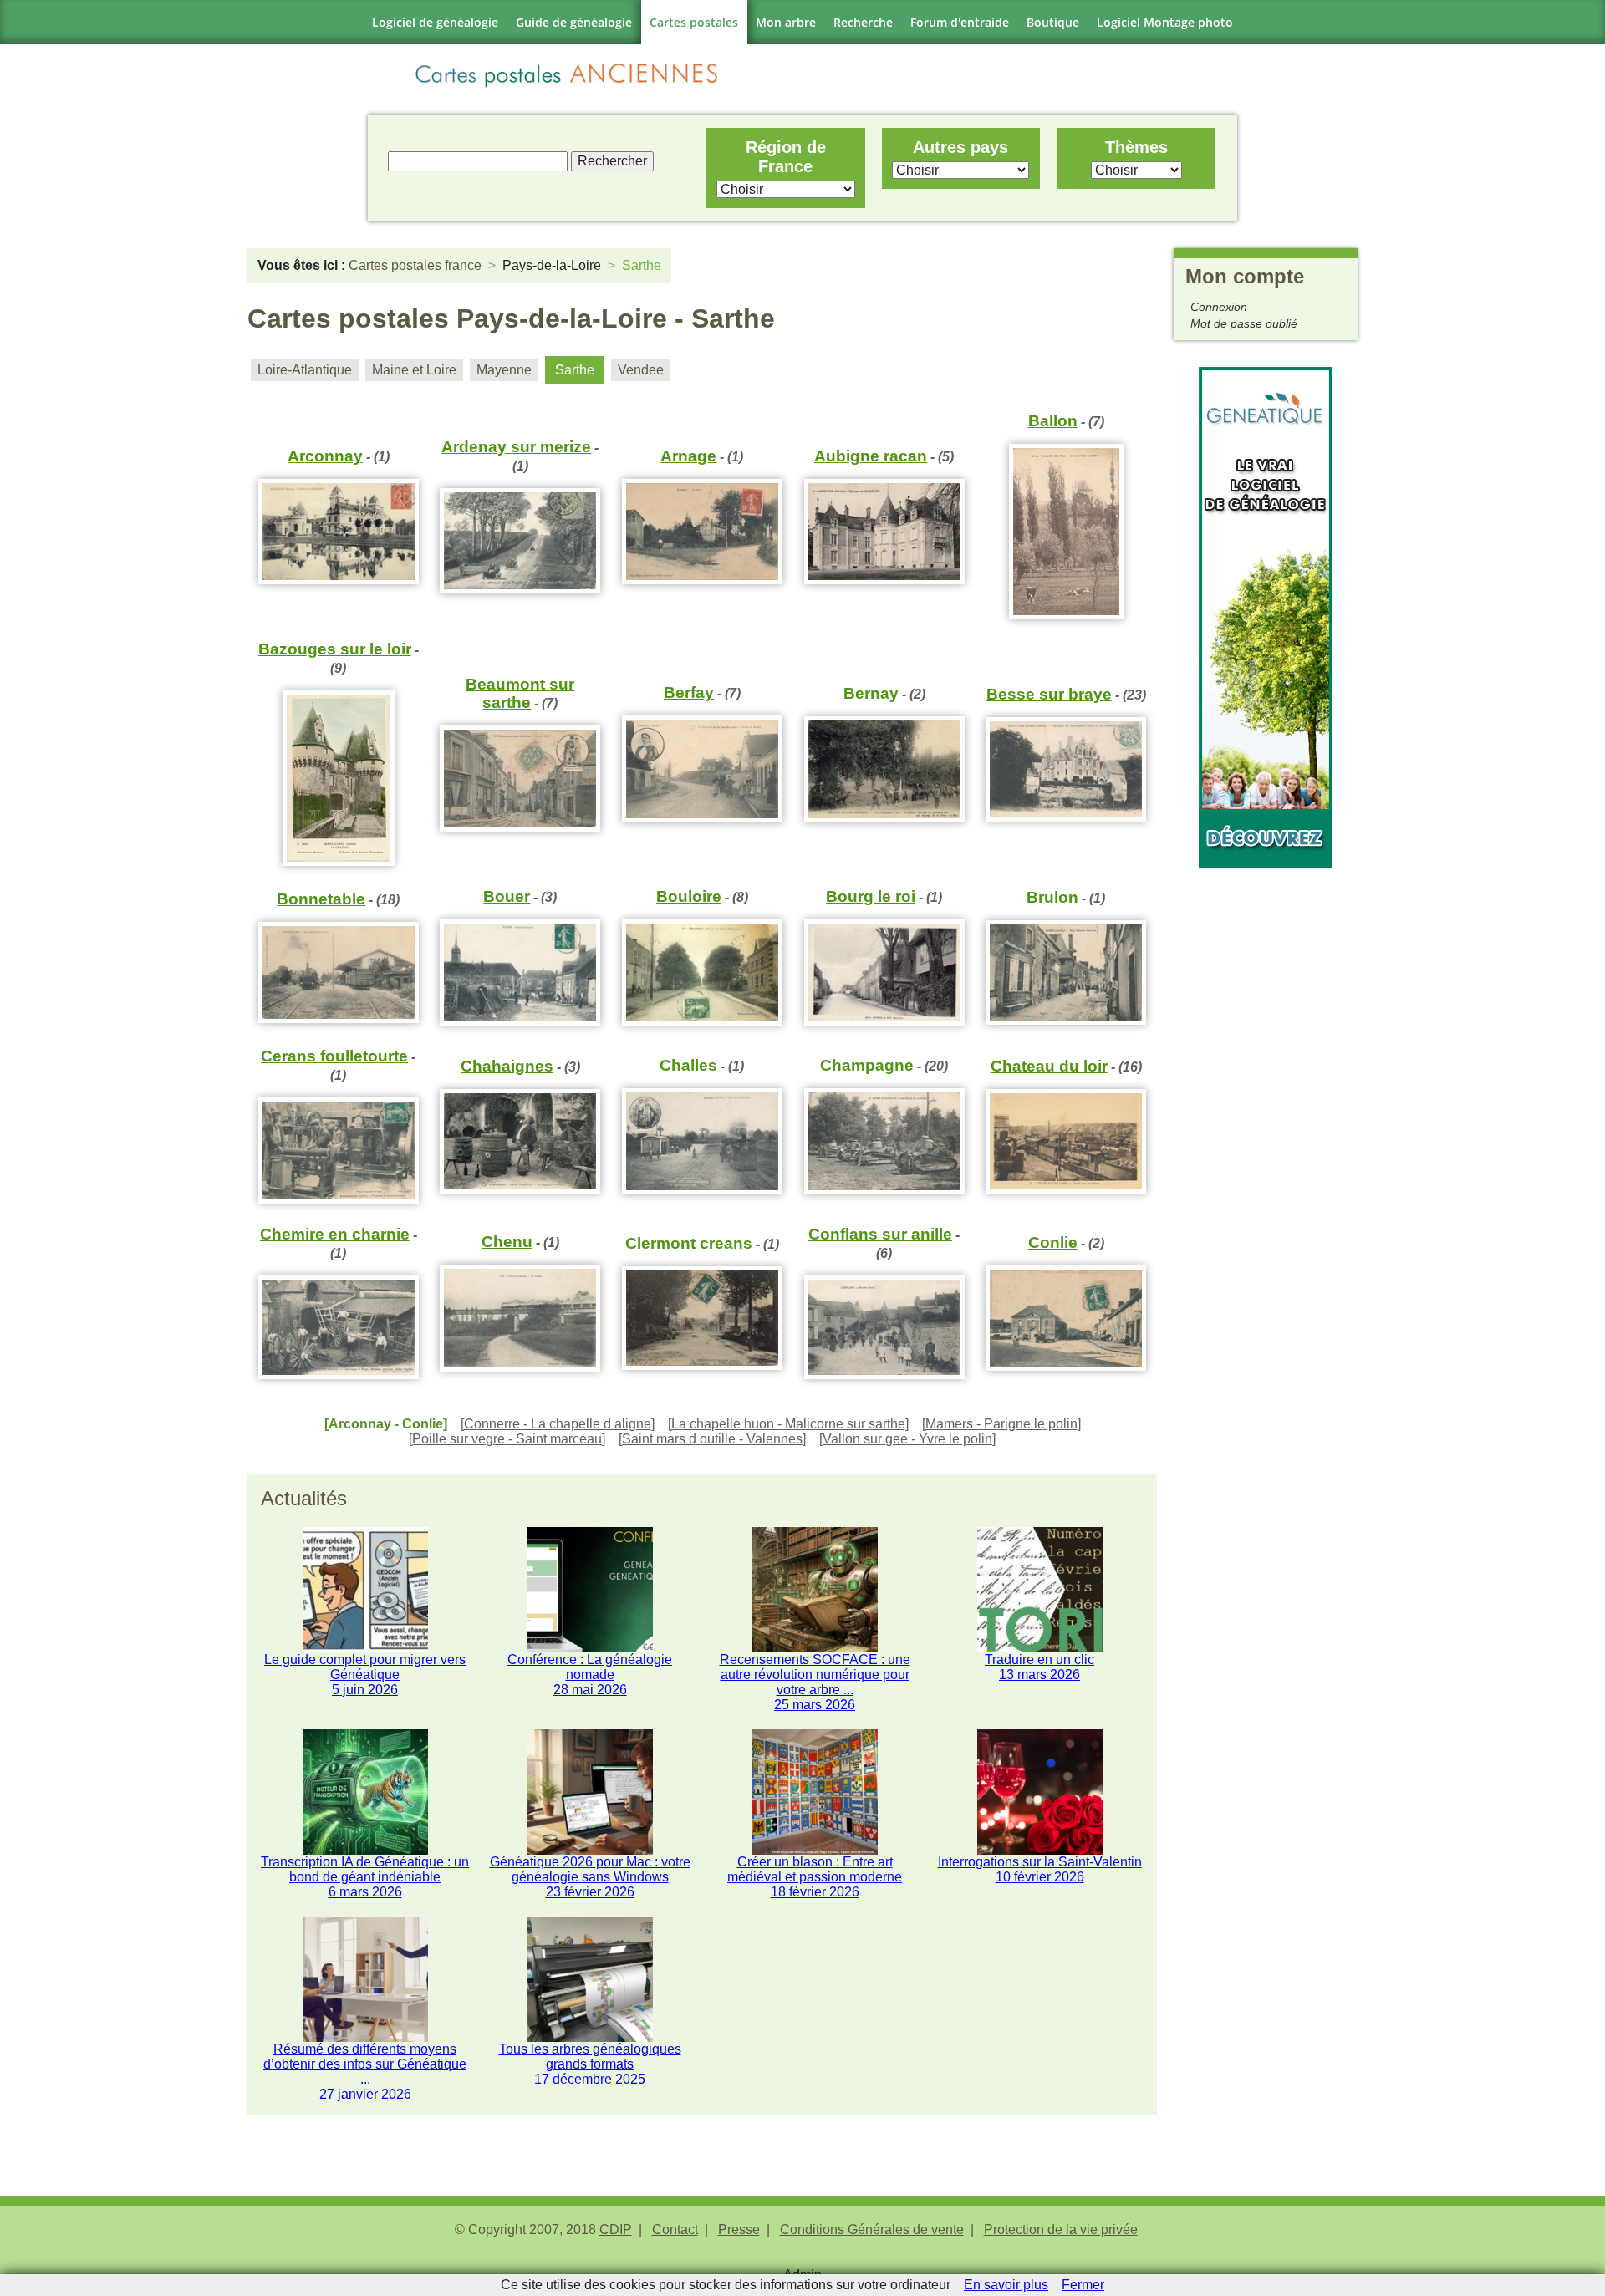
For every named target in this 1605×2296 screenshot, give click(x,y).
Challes (688, 1065)
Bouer (507, 896)
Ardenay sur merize (516, 447)
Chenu (507, 1242)
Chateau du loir (1049, 1066)
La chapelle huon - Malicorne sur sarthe (788, 1424)
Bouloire (689, 896)
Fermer (1083, 2285)
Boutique (1053, 22)
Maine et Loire (414, 370)
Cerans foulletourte (334, 1056)
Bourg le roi (871, 896)
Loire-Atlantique (305, 370)
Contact (675, 2230)
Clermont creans (689, 1243)
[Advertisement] (1266, 1119)
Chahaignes (507, 1066)
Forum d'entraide (960, 22)
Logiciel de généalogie (435, 22)
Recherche (863, 22)
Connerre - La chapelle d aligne (558, 1424)
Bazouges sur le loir (335, 649)
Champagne (867, 1065)
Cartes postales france (415, 265)
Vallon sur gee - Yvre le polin (907, 1439)
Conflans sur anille (880, 1234)
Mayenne (504, 370)
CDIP (616, 2230)
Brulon (1052, 897)
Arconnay (325, 456)
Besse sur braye (1049, 694)
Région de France (786, 157)
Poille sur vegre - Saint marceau (507, 1439)
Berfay (689, 692)
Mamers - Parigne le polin (1001, 1424)
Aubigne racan (871, 456)
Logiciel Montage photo (1165, 22)
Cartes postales (694, 22)
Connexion (1219, 307)
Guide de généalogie (574, 22)
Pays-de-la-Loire (552, 265)
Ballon (1053, 421)
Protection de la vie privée (1061, 2230)
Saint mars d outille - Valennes (712, 1439)
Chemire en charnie (335, 1234)
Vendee (641, 370)
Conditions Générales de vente (872, 2230)
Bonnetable (321, 899)
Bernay (871, 693)
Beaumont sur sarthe (520, 693)
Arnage (688, 456)
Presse (739, 2230)
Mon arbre (786, 22)
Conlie (1053, 1242)
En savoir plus (1006, 2285)
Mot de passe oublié (1244, 323)
